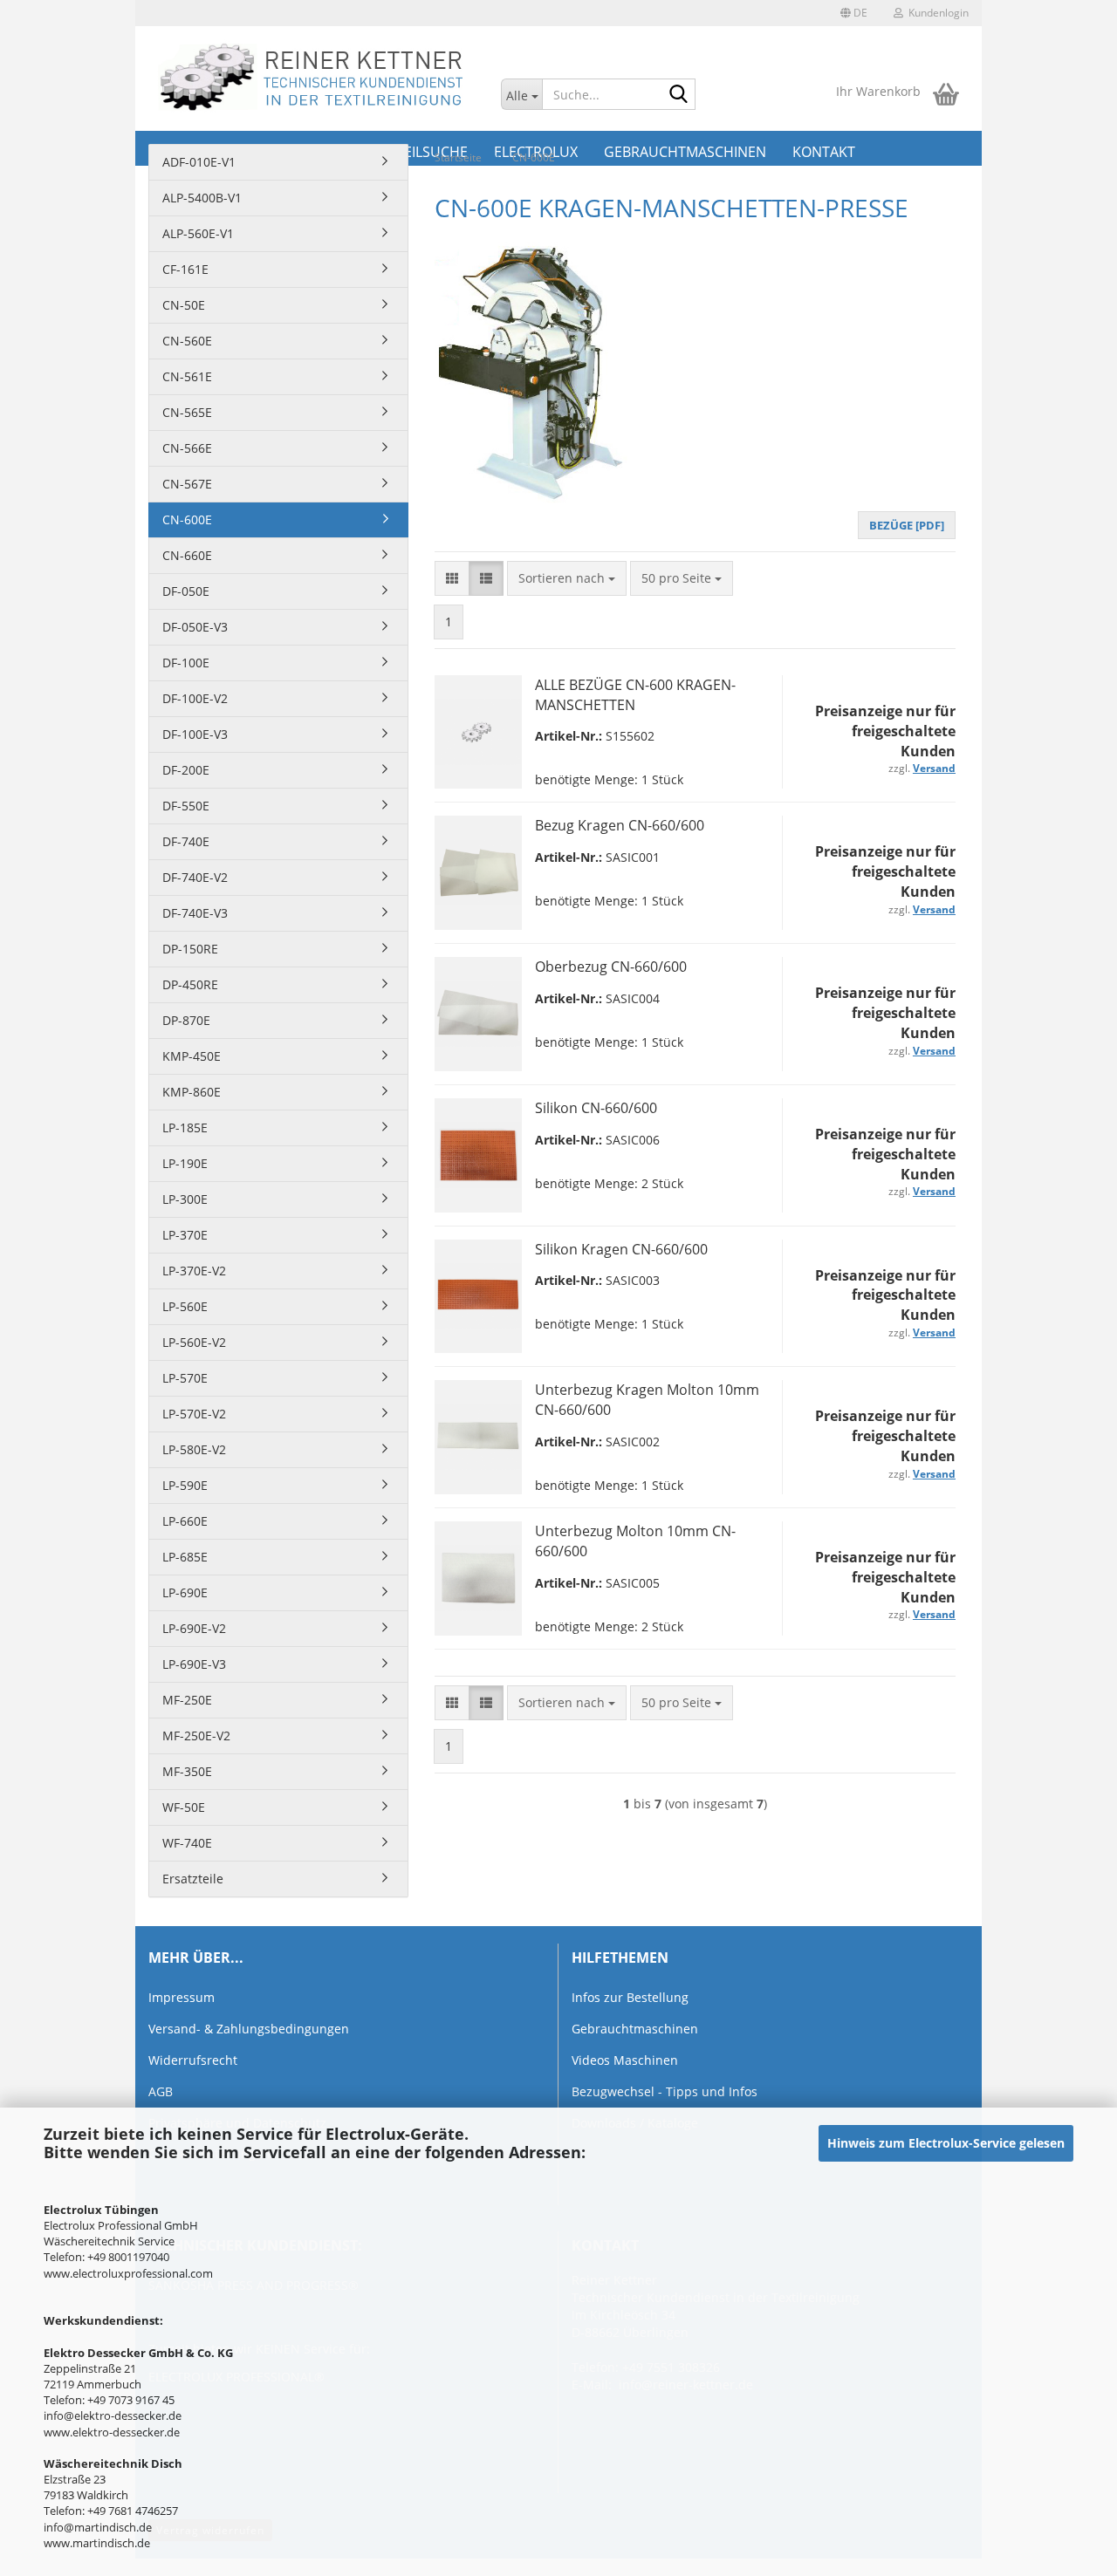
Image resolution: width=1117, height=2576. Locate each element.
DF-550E (186, 806)
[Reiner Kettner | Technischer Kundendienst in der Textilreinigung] (312, 79)
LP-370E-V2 (194, 1271)
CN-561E (187, 376)
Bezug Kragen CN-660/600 (620, 825)
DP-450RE (190, 984)
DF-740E (186, 841)
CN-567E (187, 484)
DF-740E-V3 (195, 913)
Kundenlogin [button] (936, 13)
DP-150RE (190, 949)
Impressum (182, 1997)
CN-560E (187, 341)
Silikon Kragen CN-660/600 (621, 1249)
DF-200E (186, 770)
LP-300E (185, 1199)
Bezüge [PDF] (907, 525)
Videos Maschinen (625, 2060)
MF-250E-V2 (196, 1736)
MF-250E (187, 1700)
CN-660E (187, 555)
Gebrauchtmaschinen (635, 2029)
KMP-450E (192, 1056)
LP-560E (185, 1306)
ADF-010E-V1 (199, 162)
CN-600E (187, 519)
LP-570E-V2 (194, 1414)
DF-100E (186, 663)
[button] (854, 13)
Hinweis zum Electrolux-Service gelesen (946, 2143)
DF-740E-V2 (195, 877)
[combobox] (567, 578)
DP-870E (186, 1020)
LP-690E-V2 (194, 1628)
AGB (161, 2091)
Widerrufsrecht (193, 2060)
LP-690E (185, 1592)
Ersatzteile (193, 1879)
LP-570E (185, 1378)
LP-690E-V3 (194, 1664)
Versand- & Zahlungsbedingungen (249, 2029)
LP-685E (185, 1557)
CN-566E (187, 448)
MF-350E (187, 1771)
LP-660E (185, 1521)
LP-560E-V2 (194, 1342)
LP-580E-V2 (194, 1449)
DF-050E (186, 591)
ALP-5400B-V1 (202, 198)
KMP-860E (192, 1092)
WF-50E (184, 1807)
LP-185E (185, 1127)
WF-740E (187, 1843)
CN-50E (184, 305)
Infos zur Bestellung (630, 1997)
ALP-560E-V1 (198, 233)
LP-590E (185, 1485)
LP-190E (185, 1163)
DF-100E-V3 (195, 734)
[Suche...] (679, 95)
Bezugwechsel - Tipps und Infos (665, 2091)
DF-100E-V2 (195, 698)
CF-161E (185, 269)
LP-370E (185, 1235)
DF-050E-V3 (195, 627)
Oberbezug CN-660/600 (611, 967)
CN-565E (187, 412)
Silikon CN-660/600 (596, 1108)
